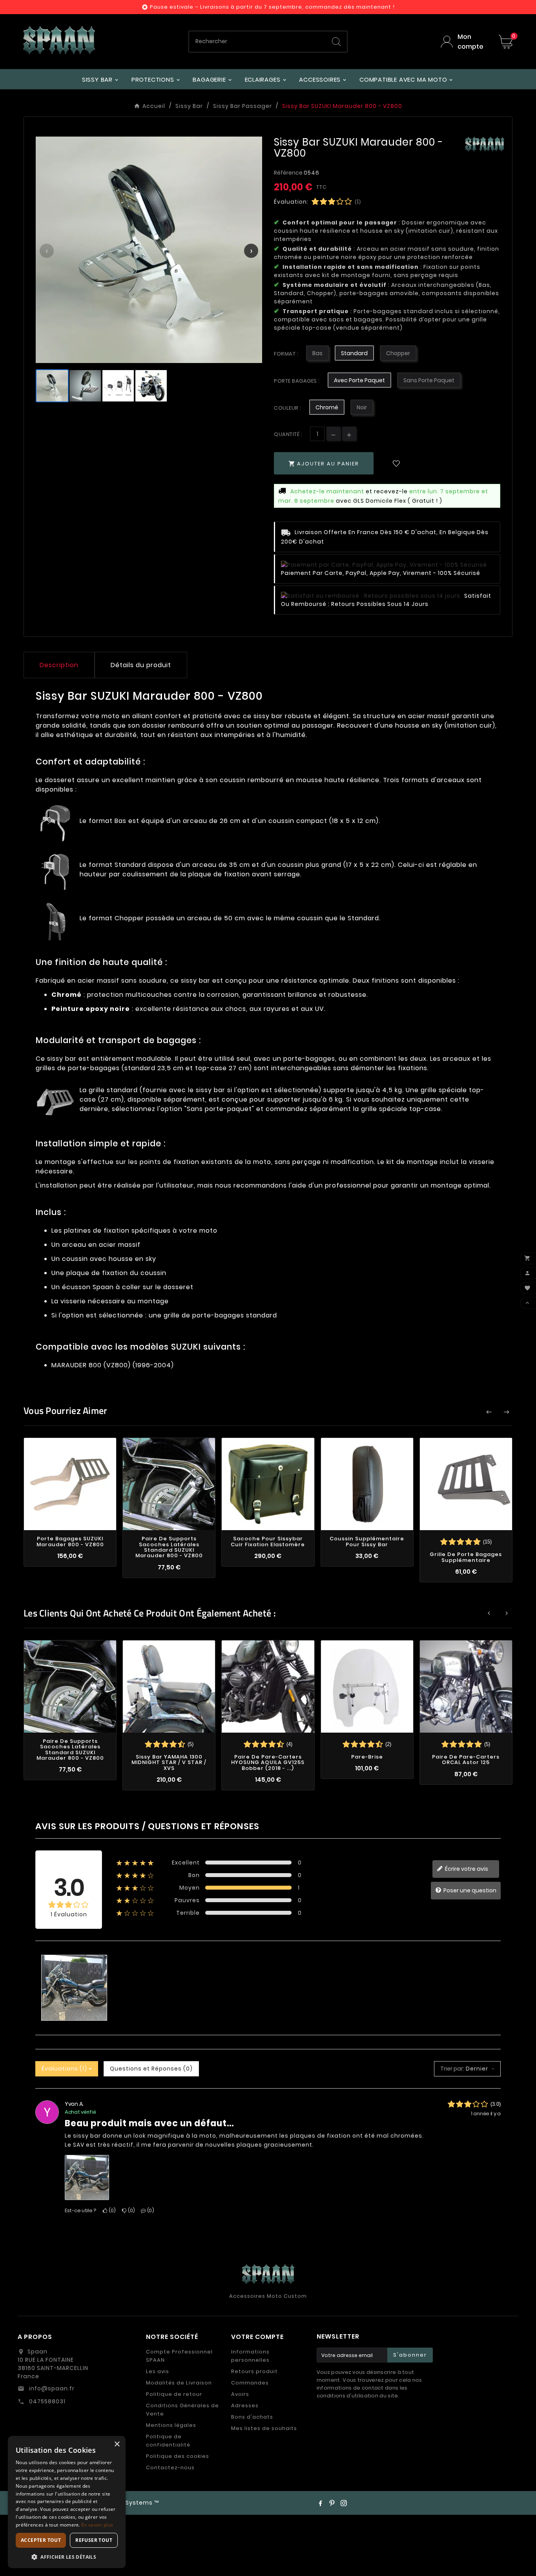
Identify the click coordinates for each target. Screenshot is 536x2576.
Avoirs (240, 2394)
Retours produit (254, 2371)
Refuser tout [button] (94, 2540)
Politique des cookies (178, 2456)
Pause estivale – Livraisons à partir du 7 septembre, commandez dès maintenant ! (272, 7)
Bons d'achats (252, 2417)
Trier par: (452, 2069)
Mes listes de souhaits (264, 2428)
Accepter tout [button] (41, 2540)
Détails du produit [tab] (141, 665)
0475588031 (46, 2401)
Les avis (158, 2371)
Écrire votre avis (466, 1869)
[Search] (336, 42)
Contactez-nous (170, 2467)
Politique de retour (174, 2394)
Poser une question (469, 1890)
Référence (289, 173)
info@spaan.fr (51, 2388)
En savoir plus (97, 2525)
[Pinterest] (332, 2503)
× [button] (117, 2444)
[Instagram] (344, 2503)
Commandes (250, 2383)
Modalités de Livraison (179, 2383)
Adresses (245, 2405)
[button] (67, 2557)
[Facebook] (320, 2503)
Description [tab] (59, 665)
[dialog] (67, 2502)
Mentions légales (171, 2425)
